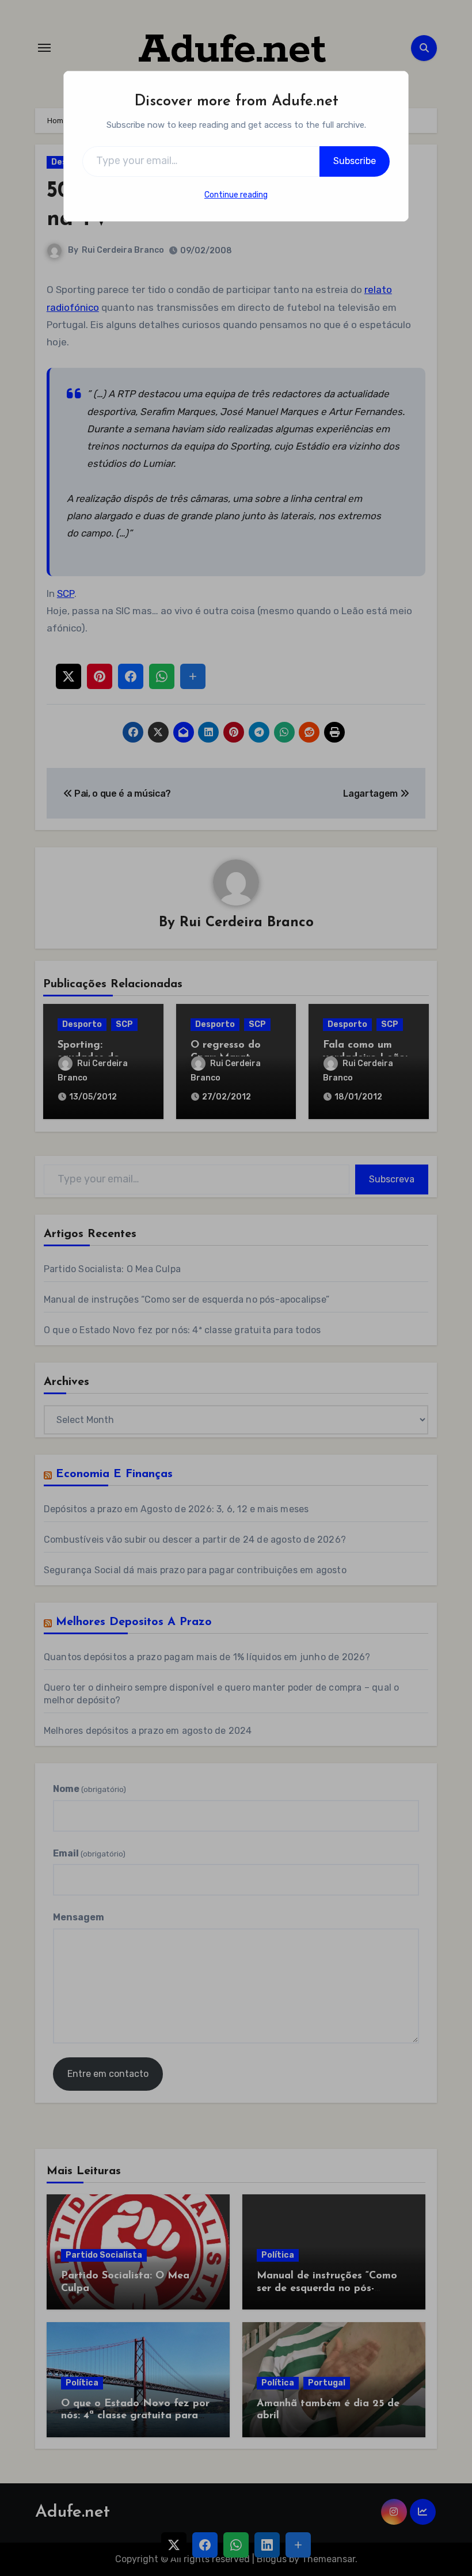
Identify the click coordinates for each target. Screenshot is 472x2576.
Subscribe (355, 161)
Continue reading (236, 195)
